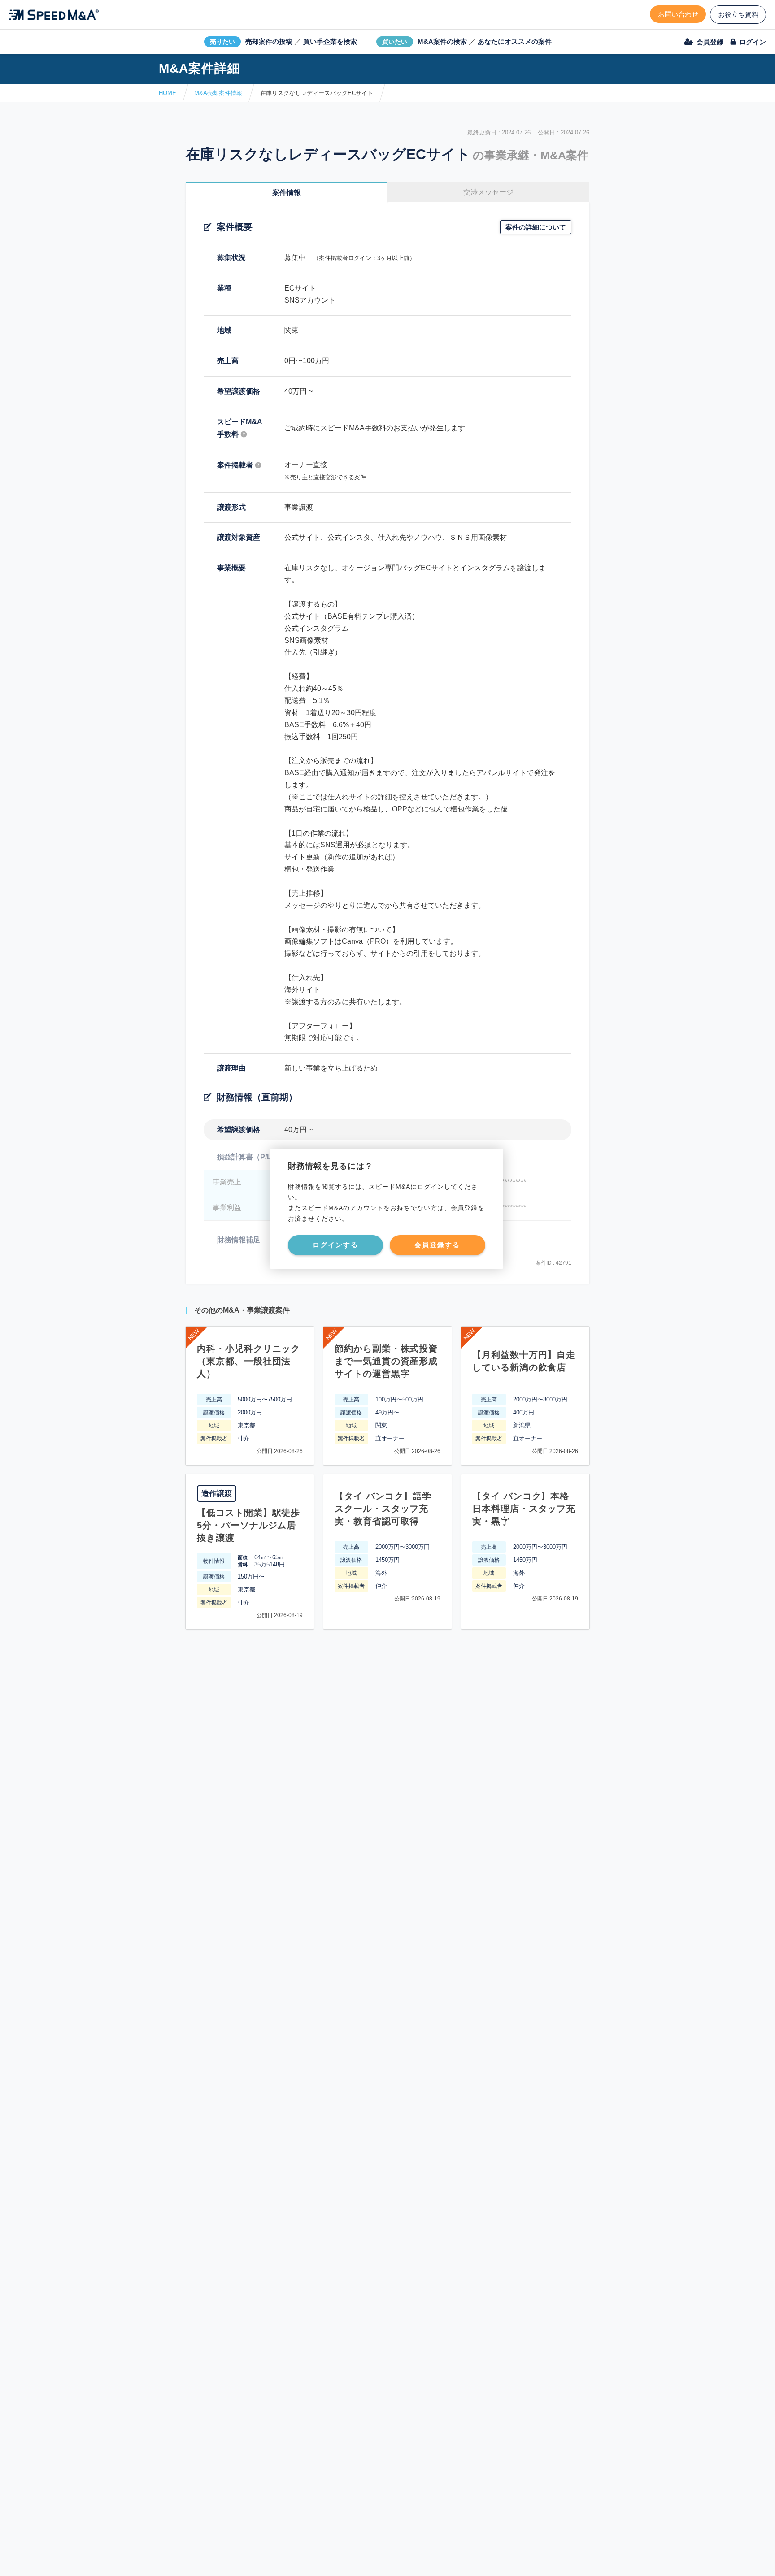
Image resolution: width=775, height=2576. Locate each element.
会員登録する (437, 1245)
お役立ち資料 (738, 15)
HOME (168, 93)
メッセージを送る (345, 2559)
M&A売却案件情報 (218, 93)
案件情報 (287, 193)
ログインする (335, 1245)
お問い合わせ (678, 14)
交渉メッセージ (488, 192)
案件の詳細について (536, 227)
